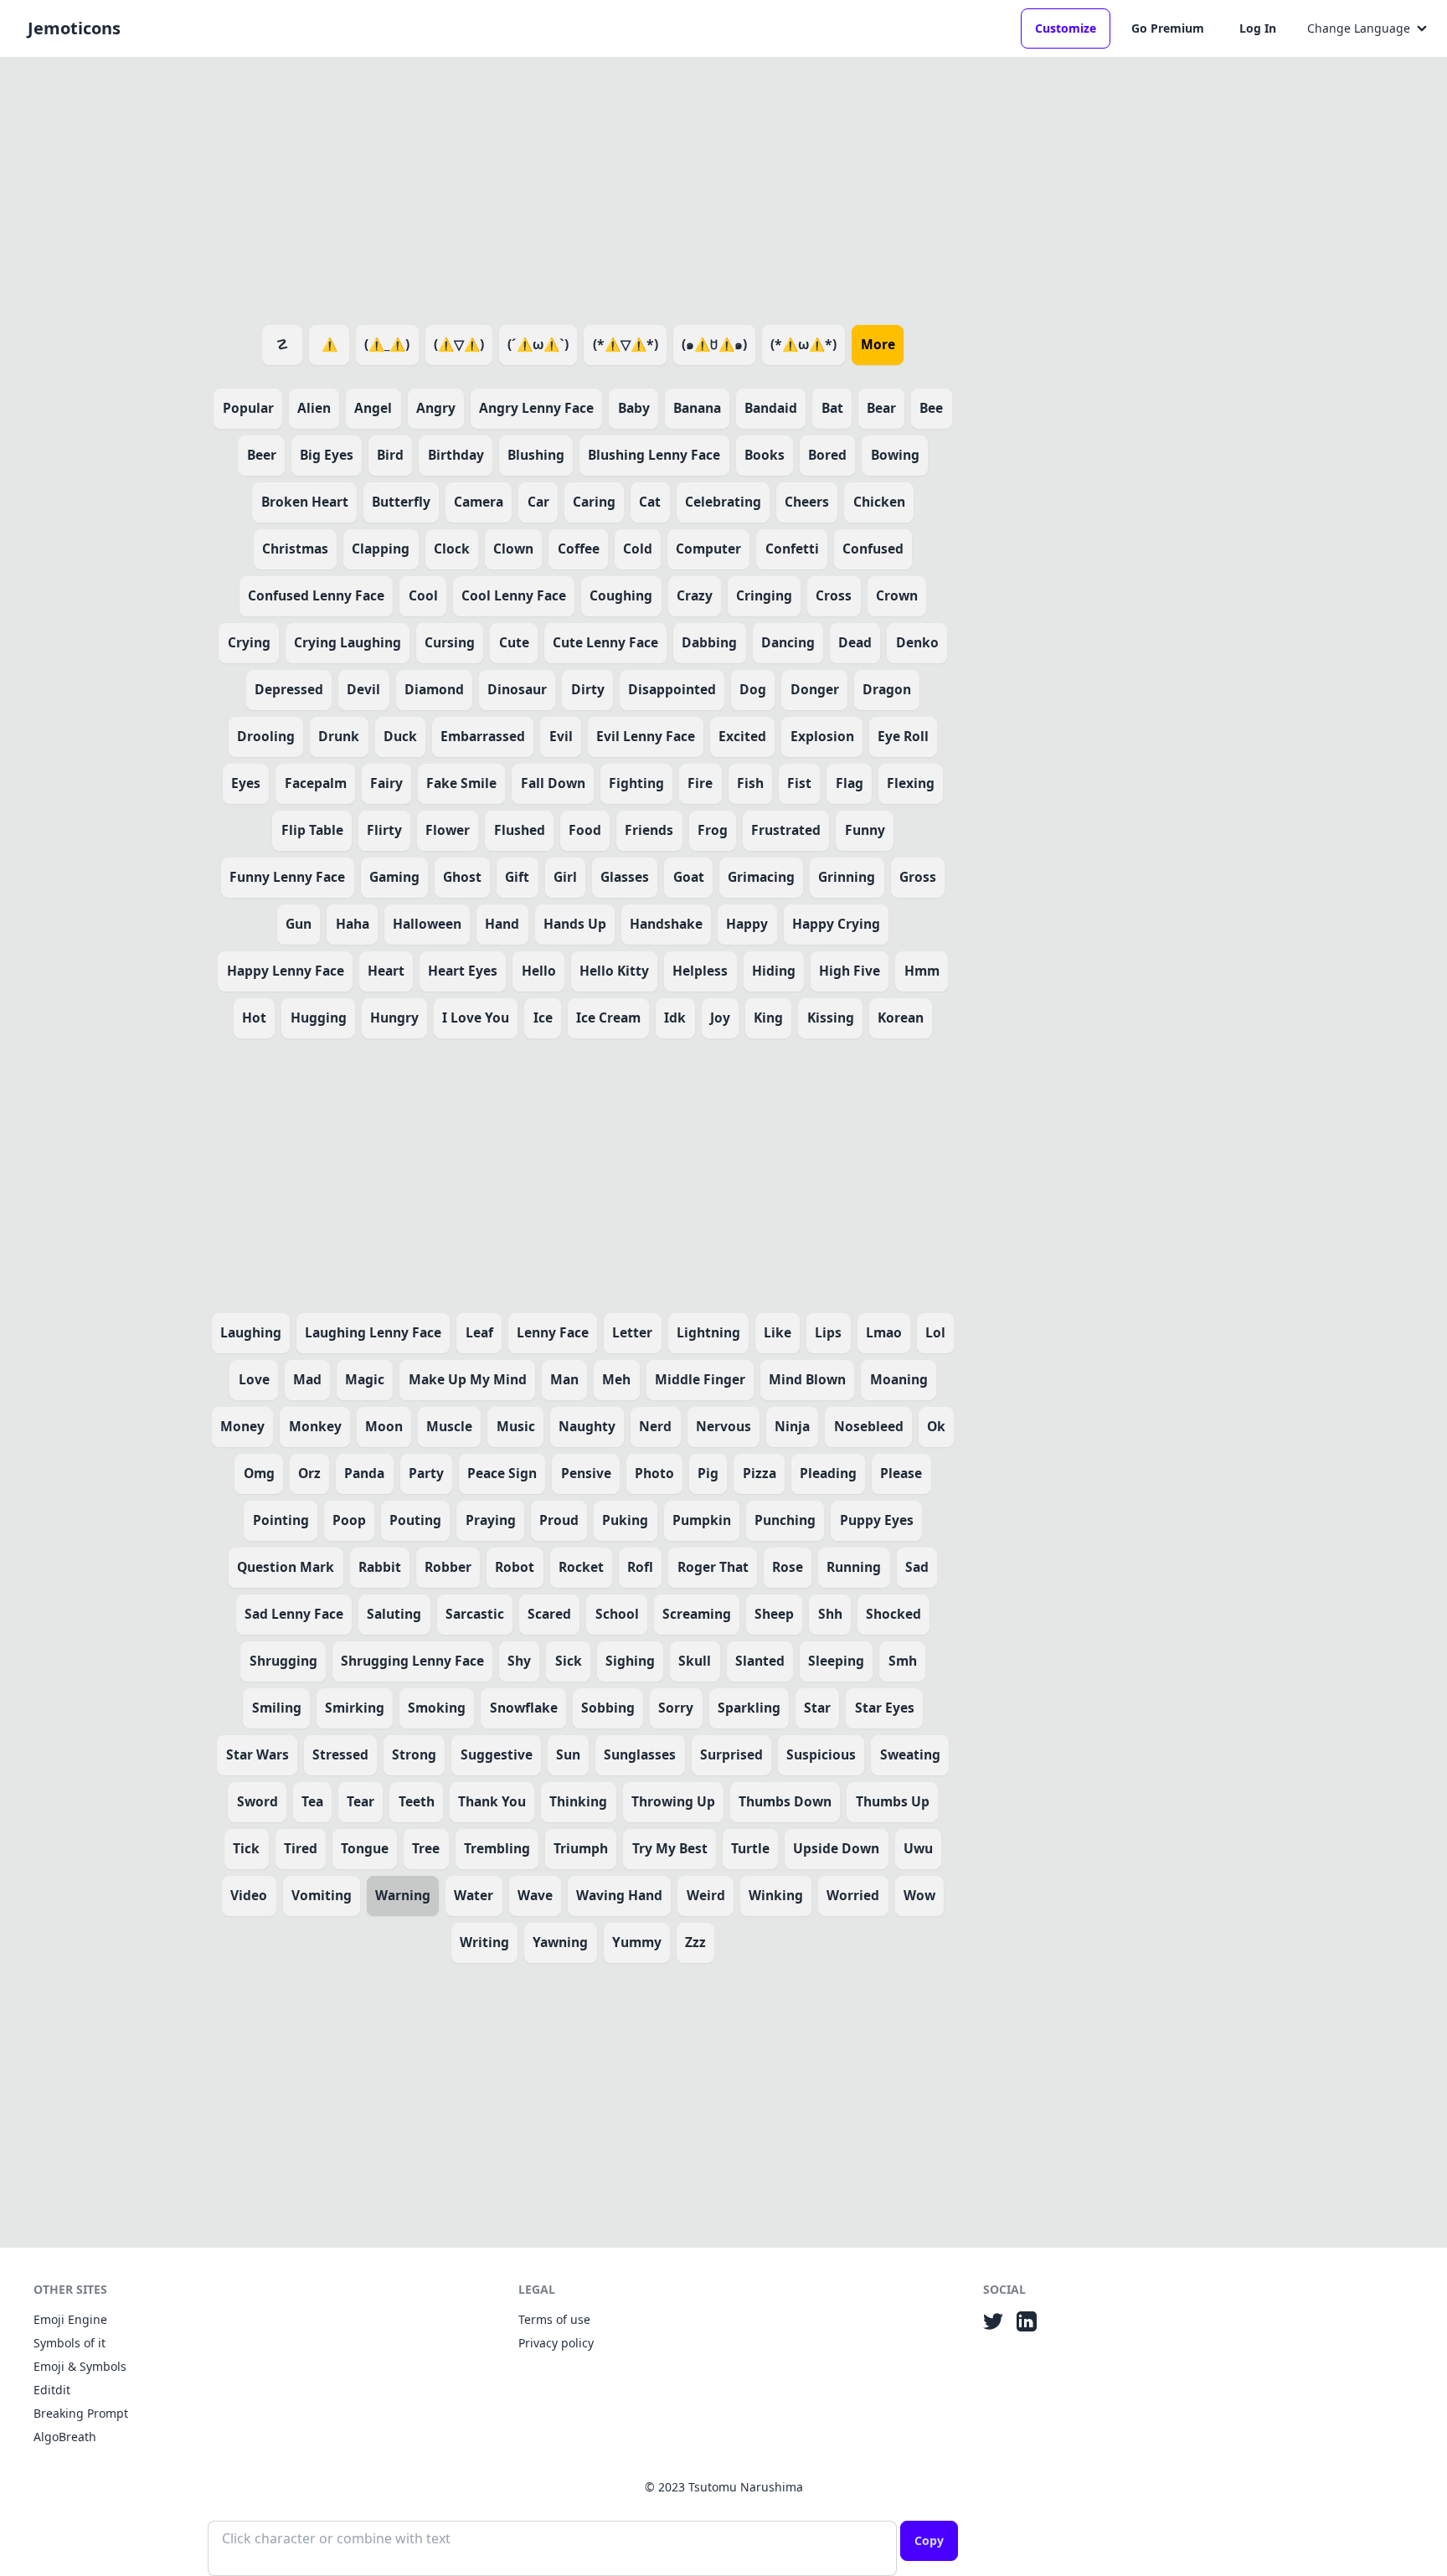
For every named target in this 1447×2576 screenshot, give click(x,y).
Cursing (450, 642)
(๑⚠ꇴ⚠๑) (714, 344)
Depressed (289, 689)
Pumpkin (702, 1520)
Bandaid (771, 408)
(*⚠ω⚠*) (803, 344)
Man (564, 1379)
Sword (257, 1801)
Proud (559, 1520)
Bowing (895, 455)
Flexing (911, 783)
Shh (830, 1614)
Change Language (1359, 28)
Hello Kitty (614, 971)
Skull (695, 1661)
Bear (881, 408)
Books (765, 455)
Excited (742, 736)
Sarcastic (475, 1614)
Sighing (630, 1661)
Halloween (427, 924)
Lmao (884, 1332)
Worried (853, 1895)
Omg (259, 1473)
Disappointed (672, 689)
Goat (689, 877)
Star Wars (257, 1754)
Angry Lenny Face (536, 408)
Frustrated (786, 830)
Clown (513, 549)
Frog (713, 830)
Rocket (581, 1567)
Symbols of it (70, 2343)
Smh (903, 1661)
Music (516, 1426)
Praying (491, 1520)
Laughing (251, 1332)
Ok (936, 1426)
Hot (254, 1018)
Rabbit (380, 1567)
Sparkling (749, 1708)
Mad (307, 1379)
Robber (448, 1567)
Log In (1258, 28)
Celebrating (723, 502)
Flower (448, 830)
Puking (625, 1520)
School (617, 1614)
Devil (363, 689)
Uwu (918, 1848)
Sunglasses (640, 1754)
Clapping (381, 549)
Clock (452, 549)
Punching (785, 1520)
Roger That (713, 1567)
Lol (935, 1332)
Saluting (394, 1614)
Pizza (760, 1473)
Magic (365, 1379)
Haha (353, 924)
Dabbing (709, 642)
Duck (400, 736)
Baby (634, 408)
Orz (309, 1473)
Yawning (560, 1942)
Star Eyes (885, 1708)
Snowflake (524, 1708)
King (768, 1018)
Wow (919, 1895)
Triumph (581, 1848)
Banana (697, 408)
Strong (414, 1754)
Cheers (807, 502)
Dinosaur (517, 689)
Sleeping (836, 1661)
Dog (753, 689)
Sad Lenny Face (294, 1614)
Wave (535, 1895)
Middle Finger (700, 1379)
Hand (502, 924)
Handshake (666, 924)
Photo (654, 1473)
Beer (262, 455)
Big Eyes (327, 455)
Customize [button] (1066, 28)
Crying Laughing (348, 642)
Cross (834, 595)
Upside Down (836, 1848)
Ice (543, 1018)
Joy (720, 1018)
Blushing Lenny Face (654, 455)
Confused (873, 549)
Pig (708, 1473)
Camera (479, 502)
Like (778, 1332)
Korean (901, 1018)
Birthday (456, 455)
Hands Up (575, 924)
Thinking (578, 1801)
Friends (649, 830)
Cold (638, 549)
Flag (850, 783)
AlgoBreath (65, 2437)
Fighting (636, 783)
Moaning (899, 1379)
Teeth (417, 1801)
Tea (312, 1801)
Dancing (788, 642)
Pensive (586, 1473)
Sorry (676, 1708)
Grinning (847, 877)
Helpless (700, 971)
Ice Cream (608, 1018)
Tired (301, 1848)
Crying (249, 642)
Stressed (340, 1754)
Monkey (315, 1426)
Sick (569, 1661)
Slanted (760, 1661)
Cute (514, 642)
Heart (386, 971)
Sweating (910, 1754)
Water (474, 1895)
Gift (517, 877)
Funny (865, 830)
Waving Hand (619, 1895)
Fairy (386, 783)
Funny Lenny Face (287, 877)
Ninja (792, 1426)
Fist (799, 783)
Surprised (731, 1754)
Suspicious (821, 1754)
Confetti (792, 549)
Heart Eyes (463, 971)
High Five (850, 971)
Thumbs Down (785, 1801)
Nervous (723, 1426)
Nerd (655, 1426)
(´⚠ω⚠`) (538, 344)
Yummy (637, 1942)
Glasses (625, 877)
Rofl (640, 1567)
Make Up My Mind (468, 1379)
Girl (565, 877)
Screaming (697, 1614)
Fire (700, 783)
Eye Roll (903, 736)
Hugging (319, 1018)
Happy (747, 924)
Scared (549, 1614)
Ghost (462, 877)
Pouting (415, 1520)
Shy (519, 1661)
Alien (314, 408)
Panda (364, 1473)
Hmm (922, 971)
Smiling (277, 1708)
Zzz (695, 1942)
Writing (484, 1942)
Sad (917, 1567)
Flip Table (312, 830)
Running (854, 1567)
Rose (788, 1567)
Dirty (588, 689)
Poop (349, 1520)
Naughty (587, 1426)
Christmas (295, 549)
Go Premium (1168, 28)
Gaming (394, 877)
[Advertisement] (583, 188)
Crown (897, 595)
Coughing (621, 595)
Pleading (828, 1473)
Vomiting (322, 1895)
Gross (918, 877)
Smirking (355, 1708)
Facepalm (316, 783)
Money (242, 1426)
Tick (246, 1848)
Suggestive (497, 1754)
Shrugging (283, 1661)
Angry (436, 408)
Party (426, 1473)
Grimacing (761, 877)
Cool (423, 595)
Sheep (774, 1614)
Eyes (246, 783)
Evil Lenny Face (646, 736)
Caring (594, 502)
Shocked (893, 1614)
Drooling (266, 736)
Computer (708, 549)
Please (901, 1473)
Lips (828, 1332)
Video (249, 1895)
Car (538, 502)
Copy (929, 2540)
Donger (815, 689)
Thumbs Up (893, 1801)
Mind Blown (807, 1379)
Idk (675, 1018)
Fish (750, 783)
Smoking (437, 1708)
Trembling (497, 1848)
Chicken (879, 502)
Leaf (479, 1332)
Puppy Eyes (877, 1520)
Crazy (695, 595)
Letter (632, 1332)
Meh (616, 1379)
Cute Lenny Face (605, 642)
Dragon (887, 689)
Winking (776, 1895)
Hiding (774, 971)
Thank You (492, 1801)
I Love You (476, 1018)
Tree (426, 1848)
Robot (515, 1567)
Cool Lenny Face (514, 595)
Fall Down (553, 783)
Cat (650, 502)
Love (254, 1379)
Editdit (52, 2390)
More (878, 344)
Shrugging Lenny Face (412, 1661)
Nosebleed (869, 1426)
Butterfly (401, 502)
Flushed (520, 830)
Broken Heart (305, 502)
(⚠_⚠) (387, 344)
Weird (706, 1895)
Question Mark (286, 1567)
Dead (855, 642)
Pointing (281, 1520)
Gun (299, 924)
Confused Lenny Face (316, 595)
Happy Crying (836, 924)
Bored (827, 455)
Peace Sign (502, 1473)
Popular (248, 408)
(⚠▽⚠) (459, 344)
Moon (384, 1426)
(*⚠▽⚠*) (626, 344)
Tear (360, 1801)
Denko (917, 642)
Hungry (394, 1018)
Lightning (708, 1332)
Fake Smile (461, 783)
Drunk (339, 736)
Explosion (822, 736)
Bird (390, 455)
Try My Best (670, 1848)
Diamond (434, 689)
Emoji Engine (70, 2319)
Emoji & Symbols (80, 2366)
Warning (403, 1895)
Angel (373, 408)
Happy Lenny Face (286, 971)
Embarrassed (483, 736)
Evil (561, 736)
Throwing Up (673, 1801)
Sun (568, 1754)
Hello (539, 971)
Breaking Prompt (81, 2413)
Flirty (384, 830)
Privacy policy (556, 2343)
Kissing (831, 1018)
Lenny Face (553, 1332)
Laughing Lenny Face (373, 1332)
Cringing (764, 595)
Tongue (365, 1848)
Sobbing (608, 1708)
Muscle (449, 1426)
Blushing (536, 455)
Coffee (579, 549)
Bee (931, 408)
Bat (832, 408)
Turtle (750, 1848)
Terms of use (554, 2319)
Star (817, 1708)
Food (585, 830)
